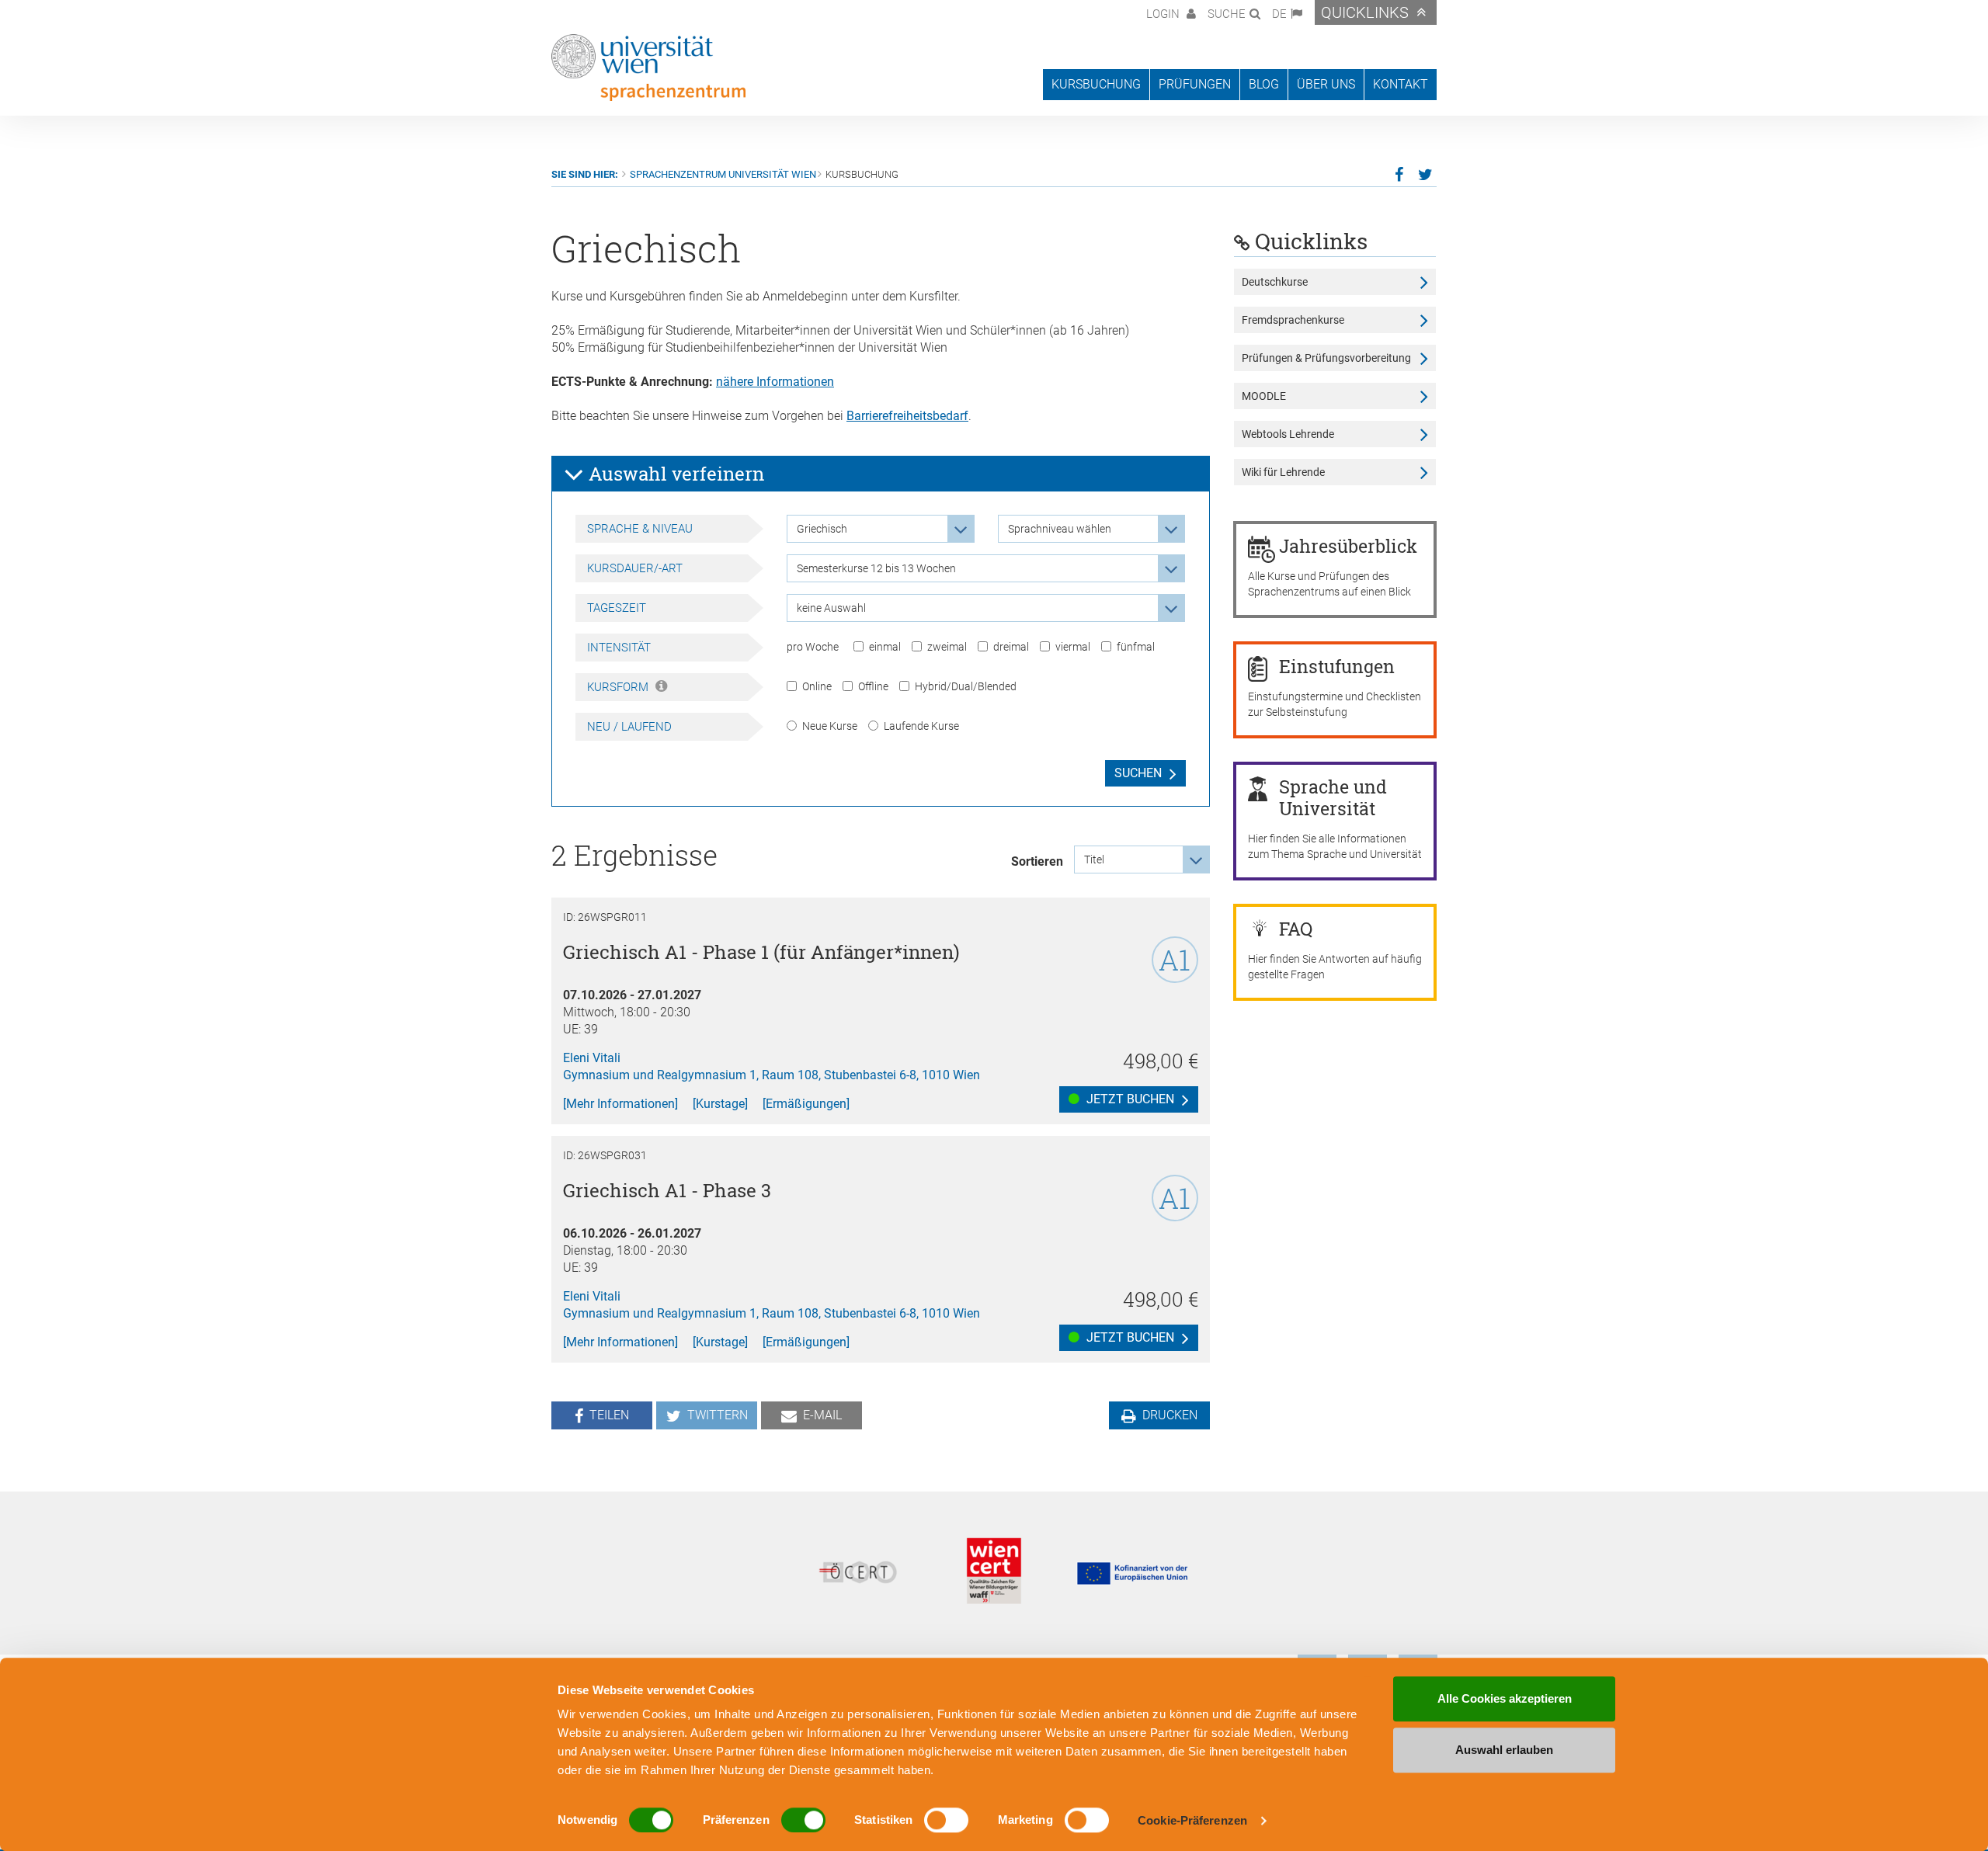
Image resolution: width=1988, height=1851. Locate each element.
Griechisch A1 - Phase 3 (667, 1190)
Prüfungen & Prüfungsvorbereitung (1326, 358)
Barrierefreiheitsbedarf (907, 416)
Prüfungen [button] (1195, 84)
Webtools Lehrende (1288, 434)
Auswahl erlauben (1504, 1750)
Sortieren (1037, 861)
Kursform (619, 687)
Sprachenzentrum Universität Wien (723, 174)
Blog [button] (1264, 84)
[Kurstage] (720, 1104)
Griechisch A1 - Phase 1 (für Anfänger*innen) (761, 952)
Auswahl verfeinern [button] (674, 474)
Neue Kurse (830, 726)
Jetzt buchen (1129, 1099)
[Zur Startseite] (648, 68)
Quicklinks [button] (1365, 12)
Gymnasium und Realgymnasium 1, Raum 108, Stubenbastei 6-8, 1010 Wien (772, 1075)
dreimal (1011, 647)
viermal (1073, 647)
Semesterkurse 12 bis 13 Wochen (876, 568)
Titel (1094, 860)
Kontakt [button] (1401, 84)
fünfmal (1136, 647)
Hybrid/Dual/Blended (966, 686)
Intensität (619, 648)
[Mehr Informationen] (620, 1104)
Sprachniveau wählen (1060, 529)
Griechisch (822, 529)
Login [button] (1164, 14)
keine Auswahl (831, 608)
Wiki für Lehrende (1283, 472)
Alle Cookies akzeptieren (1505, 1698)
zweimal (947, 647)
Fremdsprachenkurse (1293, 320)
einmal (885, 647)
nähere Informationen (775, 382)
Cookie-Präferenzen (1192, 1820)
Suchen (1138, 773)
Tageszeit (617, 608)
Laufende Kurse (921, 726)
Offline (873, 686)
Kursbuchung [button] (1096, 84)
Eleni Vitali (592, 1058)
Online (817, 686)
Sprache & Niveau (640, 529)
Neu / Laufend (629, 727)
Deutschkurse (1275, 282)
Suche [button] (1227, 14)
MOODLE (1264, 396)
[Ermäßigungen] (806, 1104)
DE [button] (1279, 14)
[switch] (803, 1820)
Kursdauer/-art (635, 568)
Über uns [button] (1326, 84)
